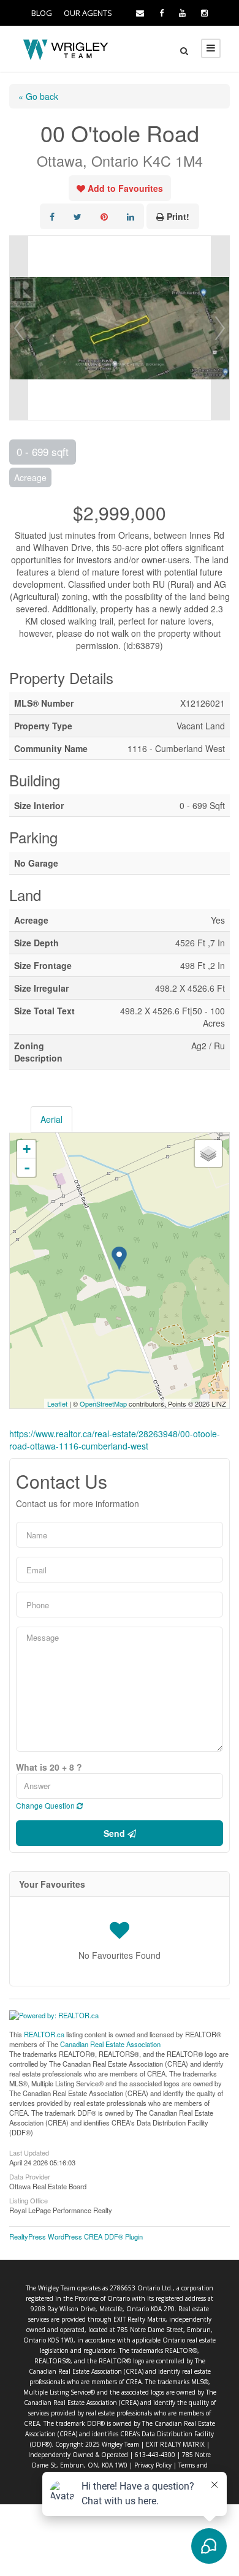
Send (116, 1833)
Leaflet (57, 1404)
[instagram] (204, 13)
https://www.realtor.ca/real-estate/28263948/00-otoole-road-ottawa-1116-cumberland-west (115, 1440)
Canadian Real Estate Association (110, 2044)
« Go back (38, 96)
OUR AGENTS (88, 13)
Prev (19, 328)
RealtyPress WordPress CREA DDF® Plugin (76, 2236)
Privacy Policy (153, 2465)
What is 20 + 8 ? (49, 1767)
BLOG (42, 13)
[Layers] (208, 1153)
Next (220, 328)
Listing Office (28, 2200)
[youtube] (182, 13)
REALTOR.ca (44, 2034)
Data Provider (30, 2176)
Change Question (46, 1805)
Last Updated (29, 2152)
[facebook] (161, 13)
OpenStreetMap (103, 1404)
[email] (140, 13)
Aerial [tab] (51, 1119)
